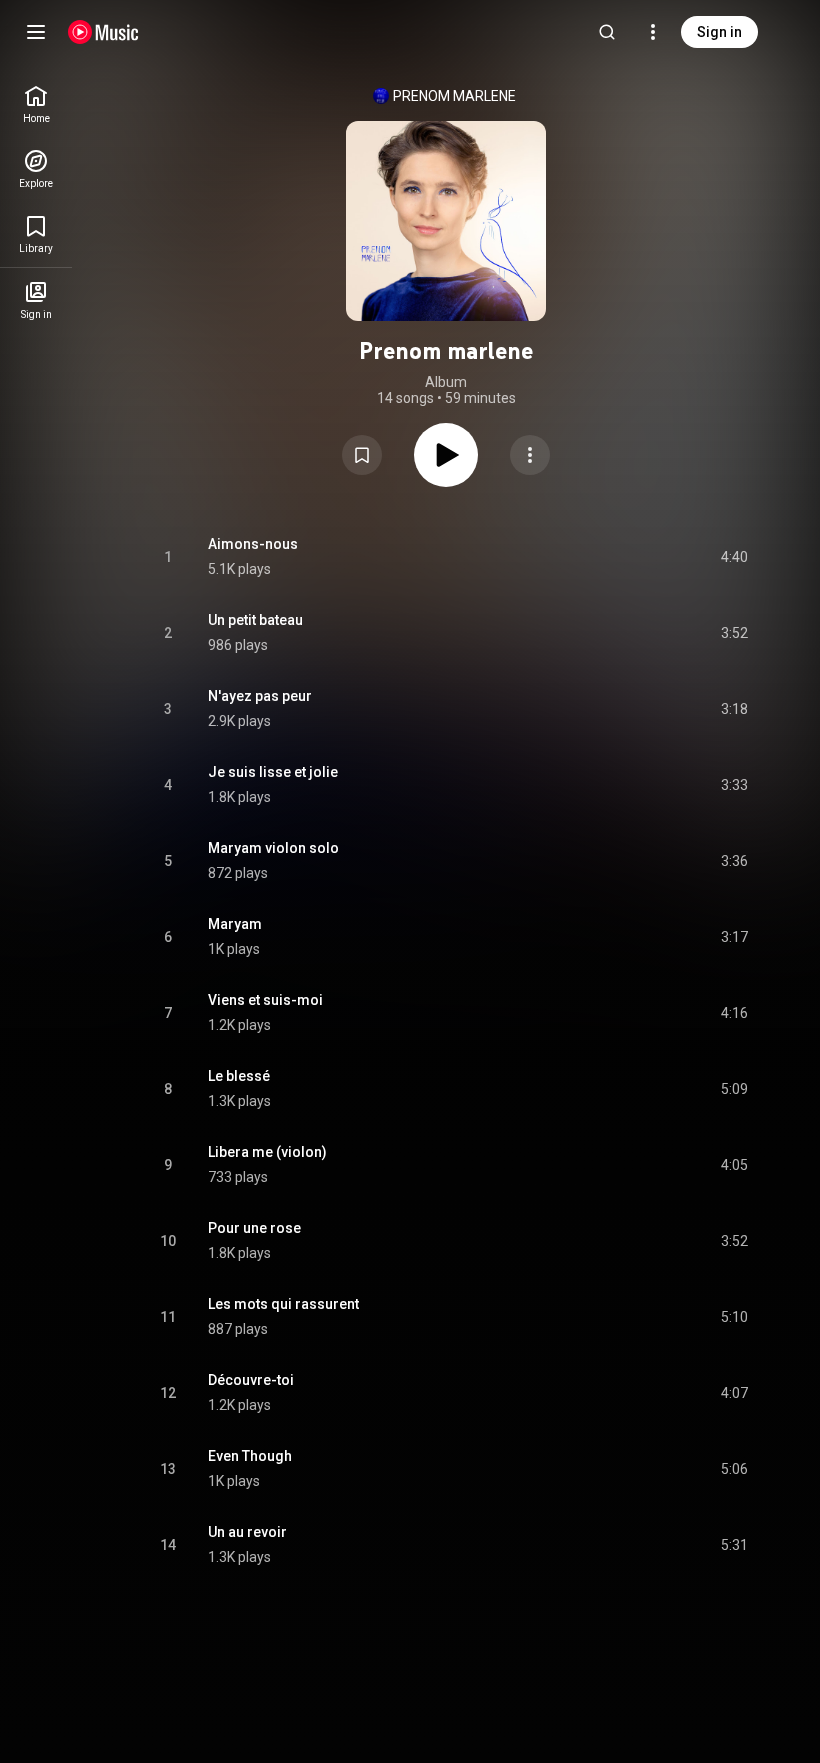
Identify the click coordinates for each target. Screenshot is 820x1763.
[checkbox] (734, 557)
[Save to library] (362, 455)
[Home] (103, 32)
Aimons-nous (253, 544)
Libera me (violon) (267, 1152)
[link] (36, 104)
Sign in (719, 32)
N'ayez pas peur (260, 696)
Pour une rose (254, 1228)
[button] (362, 455)
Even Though (250, 1456)
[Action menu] (530, 455)
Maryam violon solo (273, 848)
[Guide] (36, 32)
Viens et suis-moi (265, 1000)
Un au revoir (247, 1532)
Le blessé (239, 1076)
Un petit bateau (255, 620)
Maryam (235, 924)
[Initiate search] (607, 32)
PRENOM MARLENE (454, 96)
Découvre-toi (251, 1380)
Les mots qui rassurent (283, 1304)
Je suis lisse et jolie (273, 772)
